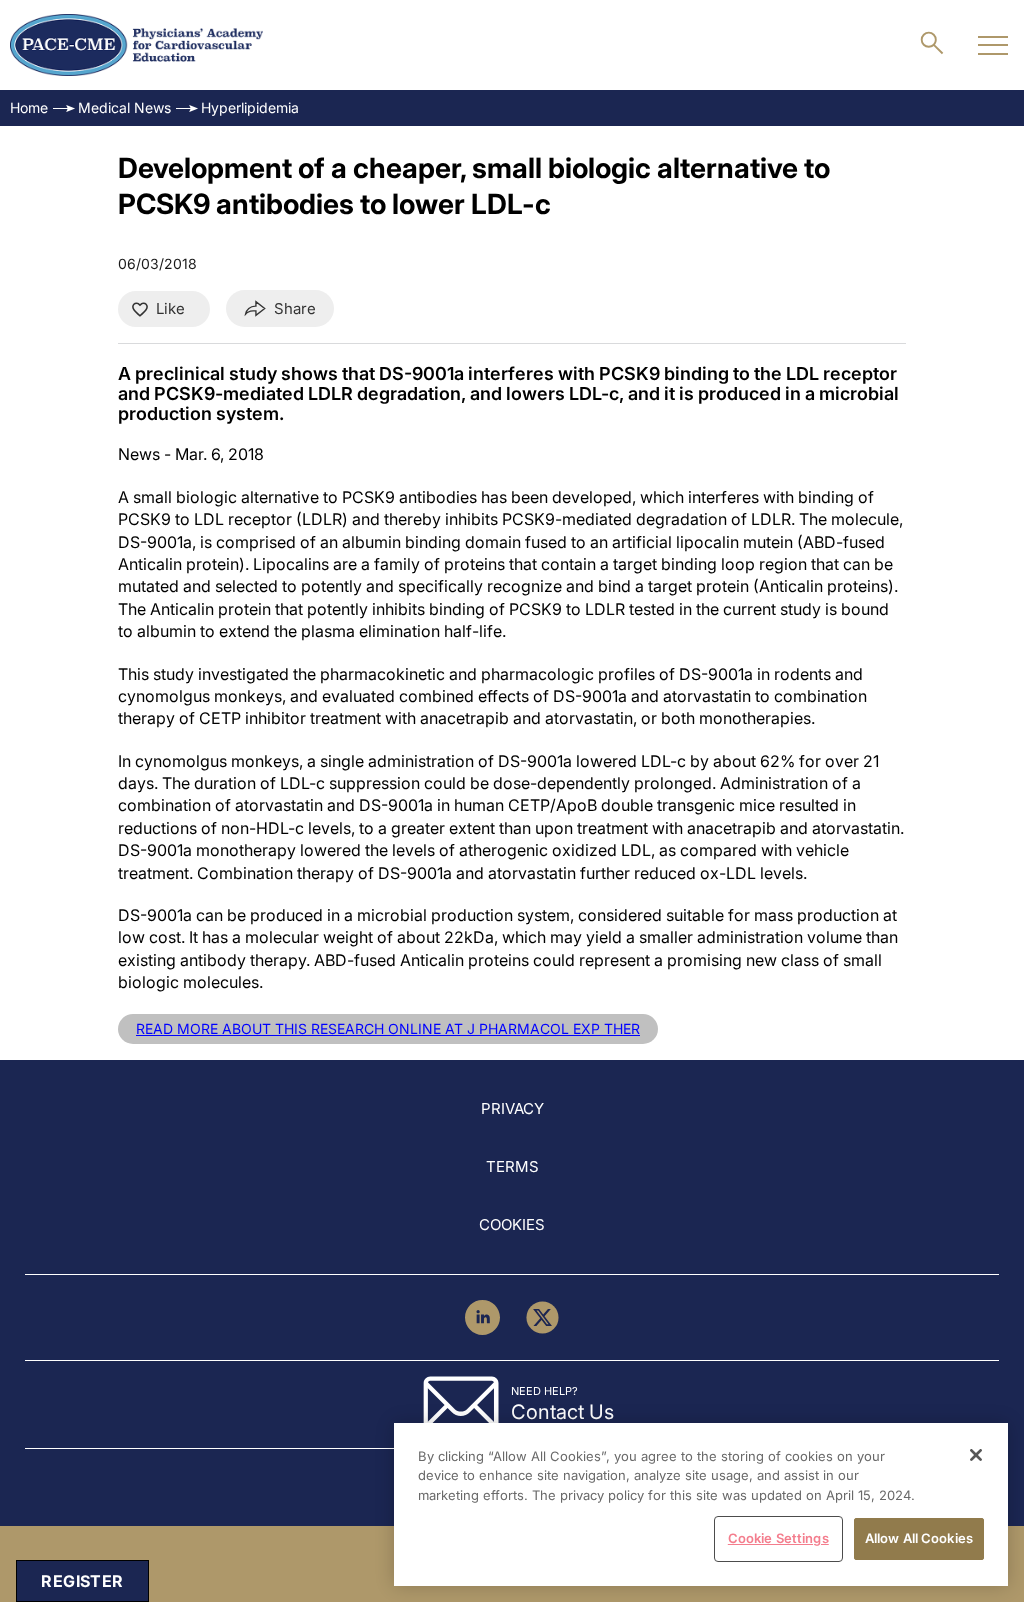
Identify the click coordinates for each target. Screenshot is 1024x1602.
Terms (512, 1166)
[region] (701, 1504)
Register (82, 1581)
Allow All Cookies (919, 1538)
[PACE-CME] (136, 45)
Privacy (512, 1108)
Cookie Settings (778, 1538)
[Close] (976, 1455)
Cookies (512, 1224)
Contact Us (562, 1412)
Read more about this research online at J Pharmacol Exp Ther (388, 1028)
